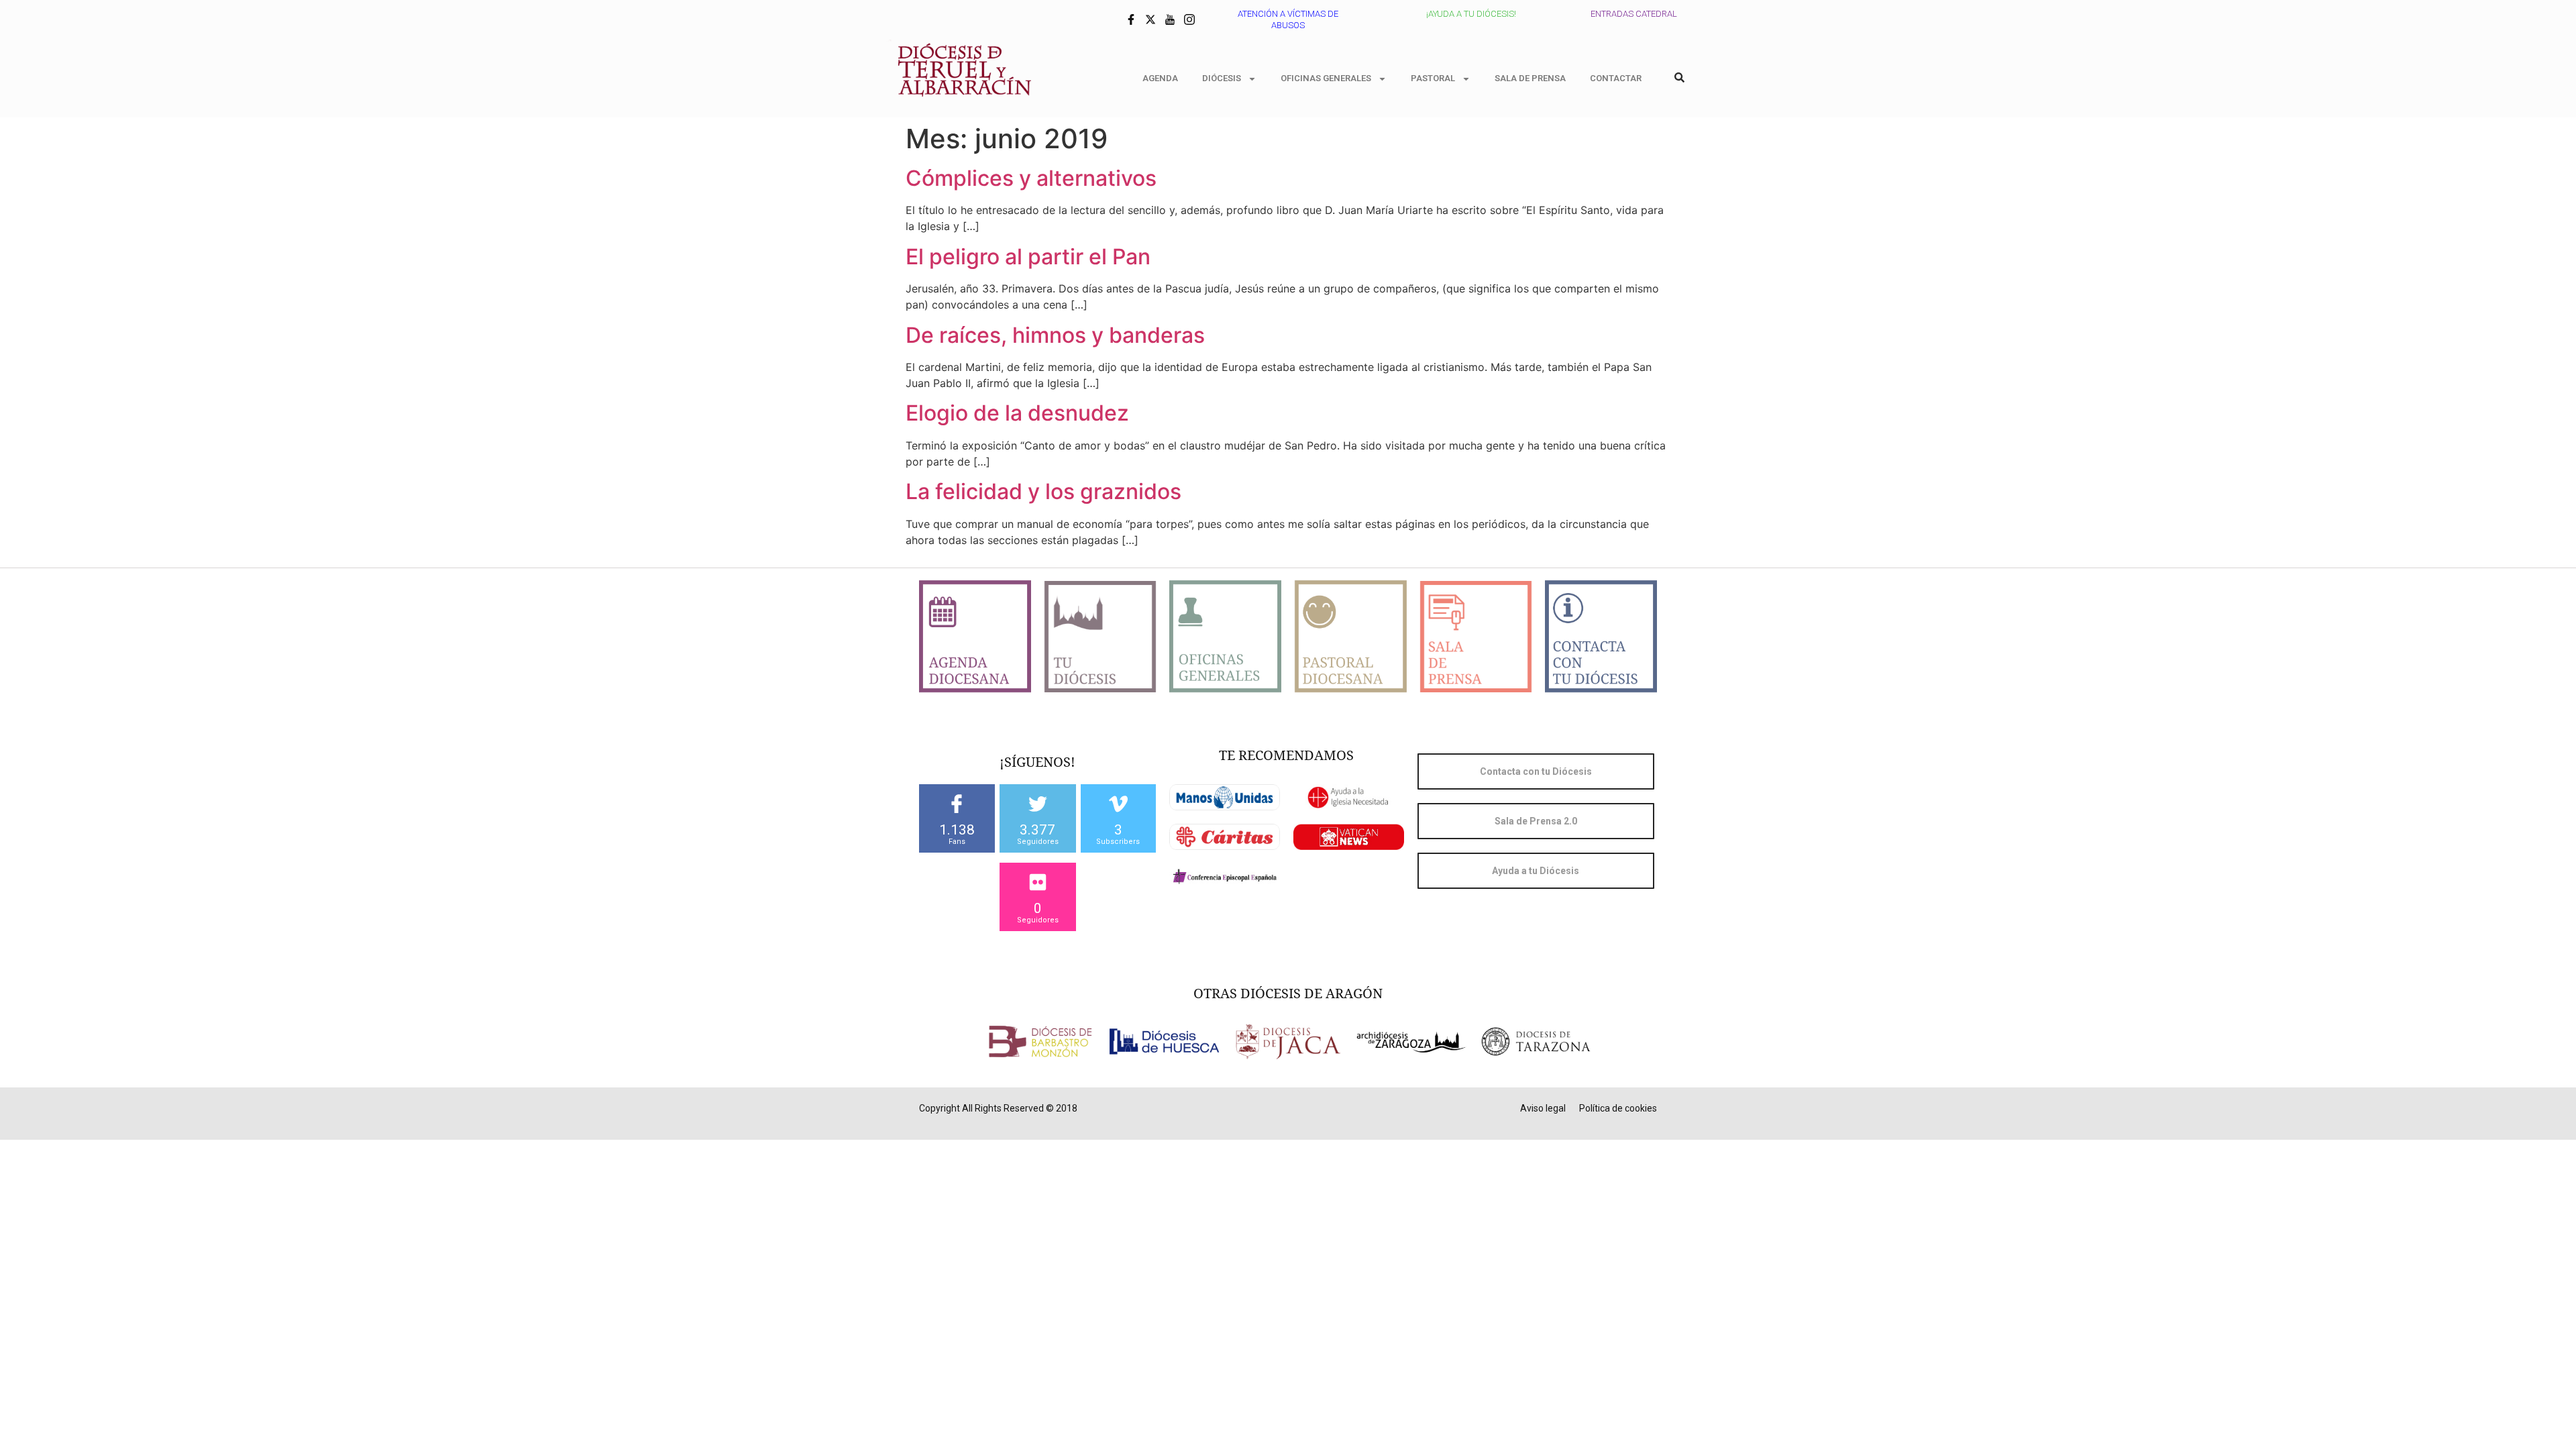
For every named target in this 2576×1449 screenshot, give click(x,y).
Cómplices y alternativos (1031, 178)
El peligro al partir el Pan (1028, 257)
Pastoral (1433, 78)
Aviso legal (1543, 1108)
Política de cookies (1618, 1108)
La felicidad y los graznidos (1043, 491)
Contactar (1616, 78)
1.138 (957, 830)
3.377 (1037, 830)
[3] (1118, 804)
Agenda (1160, 78)
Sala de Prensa (1530, 78)
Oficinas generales (1326, 78)
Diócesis (1222, 78)
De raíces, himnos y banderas (1055, 335)
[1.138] (957, 804)
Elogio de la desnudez (1017, 413)
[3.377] (1038, 804)
